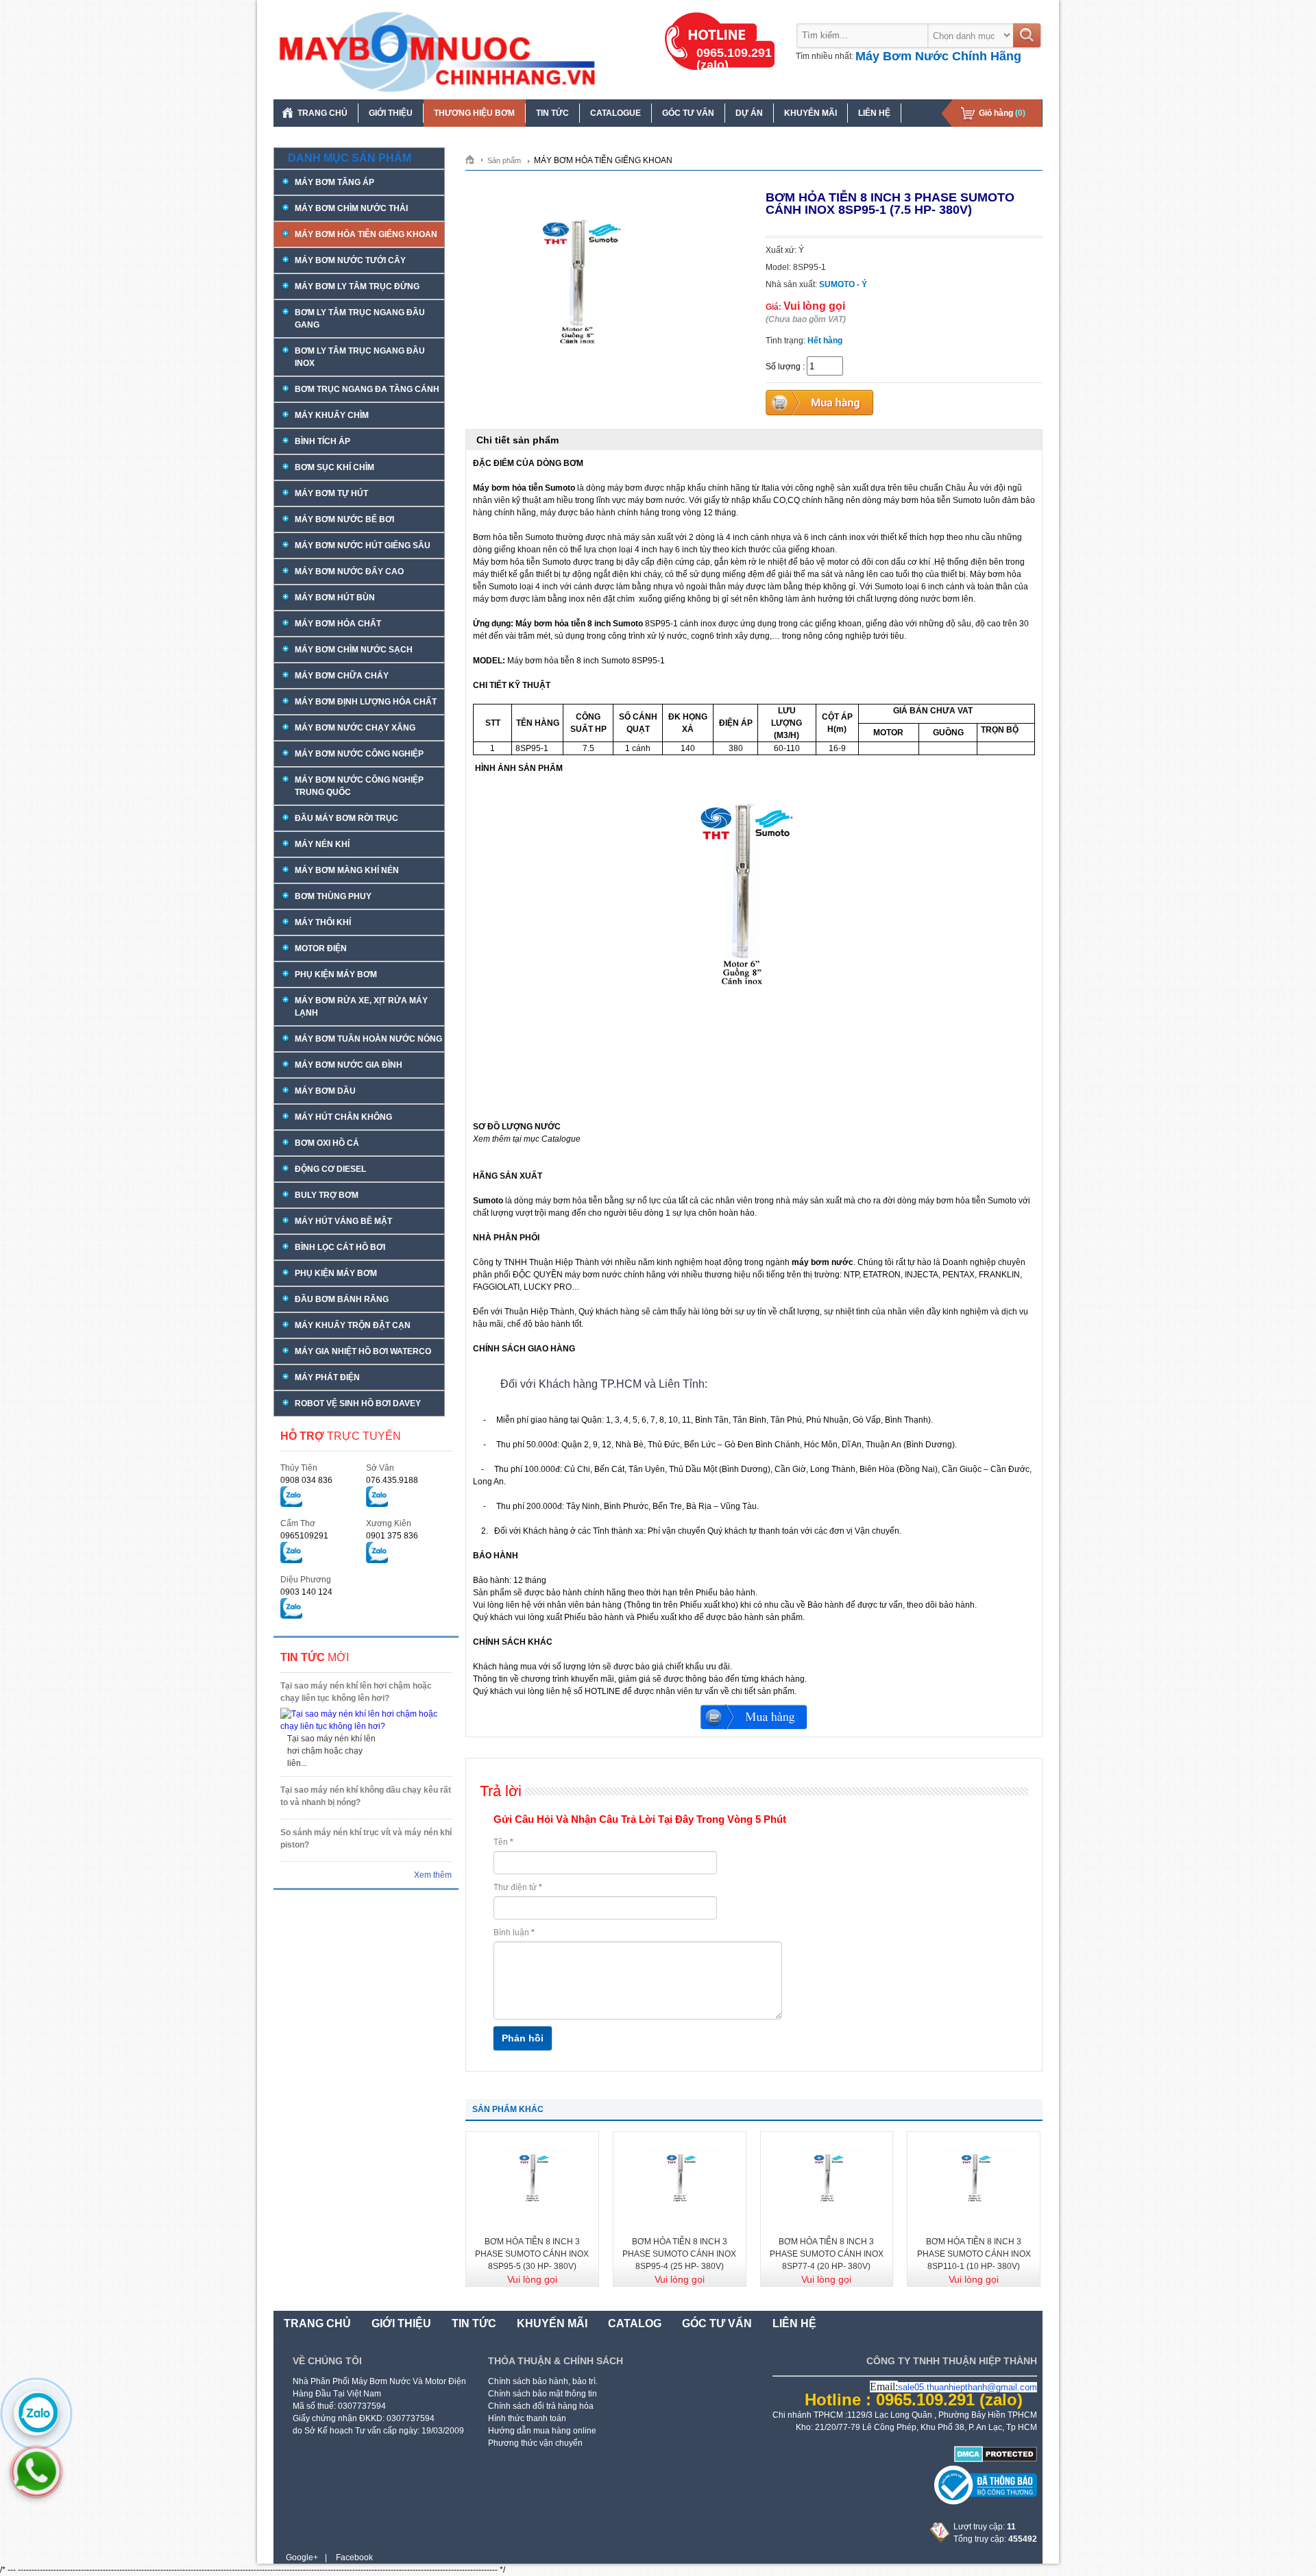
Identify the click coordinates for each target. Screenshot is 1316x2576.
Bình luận (514, 1933)
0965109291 (304, 1536)
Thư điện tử (518, 1887)
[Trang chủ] (475, 159)
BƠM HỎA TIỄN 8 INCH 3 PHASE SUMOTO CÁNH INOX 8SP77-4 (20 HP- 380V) (827, 2254)
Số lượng (783, 367)
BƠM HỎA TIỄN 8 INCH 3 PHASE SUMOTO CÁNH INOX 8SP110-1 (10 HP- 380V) (974, 2254)
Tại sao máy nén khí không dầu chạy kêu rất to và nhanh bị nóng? (366, 1796)
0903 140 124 (306, 1592)
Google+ (302, 2557)
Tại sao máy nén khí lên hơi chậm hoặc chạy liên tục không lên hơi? (356, 1692)
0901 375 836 (392, 1536)
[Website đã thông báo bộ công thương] (986, 2502)
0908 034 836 (306, 1480)
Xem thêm (433, 1875)
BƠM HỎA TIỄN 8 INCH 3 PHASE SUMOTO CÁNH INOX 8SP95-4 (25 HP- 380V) (679, 2254)
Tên (503, 1842)
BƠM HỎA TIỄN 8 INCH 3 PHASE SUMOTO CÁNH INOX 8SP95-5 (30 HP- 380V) (532, 2254)
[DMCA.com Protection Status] (996, 2460)
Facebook (354, 2557)
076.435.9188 (392, 1480)
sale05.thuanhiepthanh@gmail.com (967, 2387)
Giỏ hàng (1002, 113)
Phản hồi (523, 2038)
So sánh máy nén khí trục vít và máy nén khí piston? (366, 1839)
